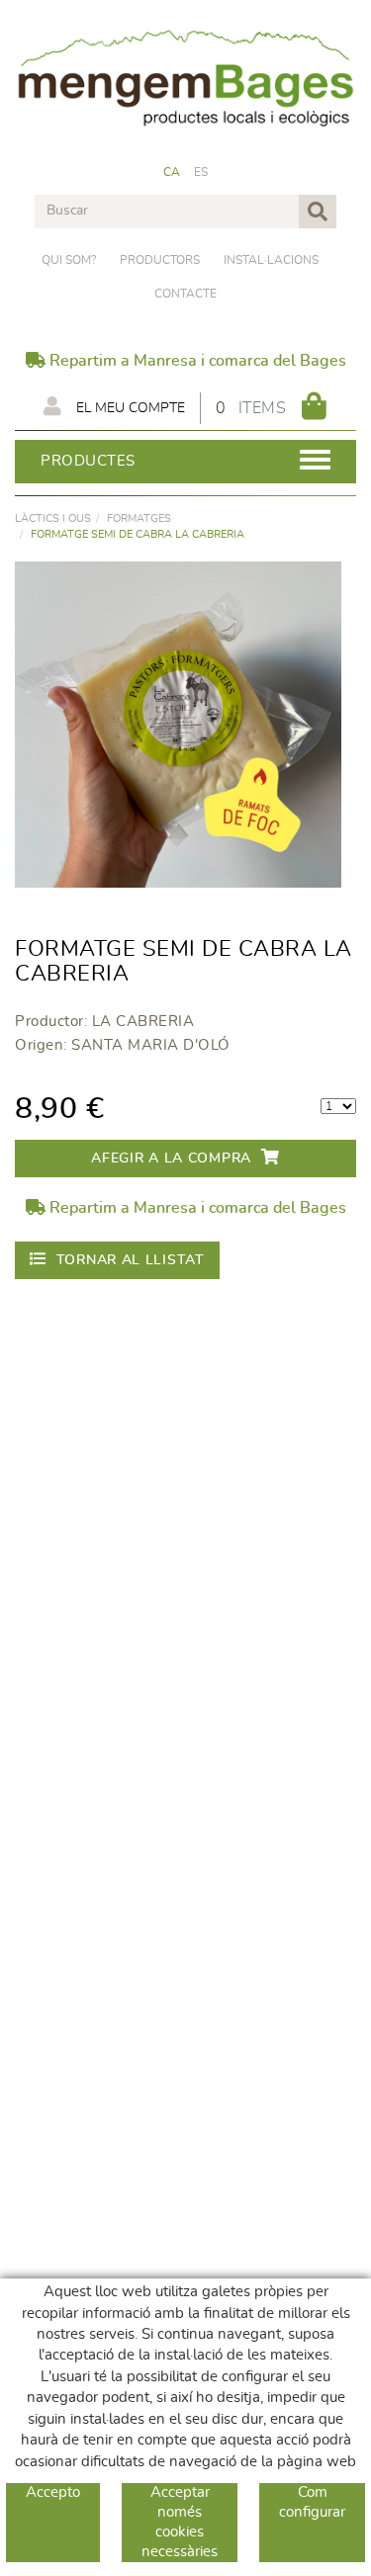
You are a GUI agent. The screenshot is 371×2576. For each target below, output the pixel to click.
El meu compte (129, 408)
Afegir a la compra (171, 1159)
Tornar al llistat (131, 1260)
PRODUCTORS (160, 260)
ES (201, 172)
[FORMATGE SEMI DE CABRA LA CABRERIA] (178, 725)
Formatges (139, 518)
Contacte (185, 294)
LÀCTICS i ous (53, 518)
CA (172, 172)
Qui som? (69, 260)
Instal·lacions (271, 260)
